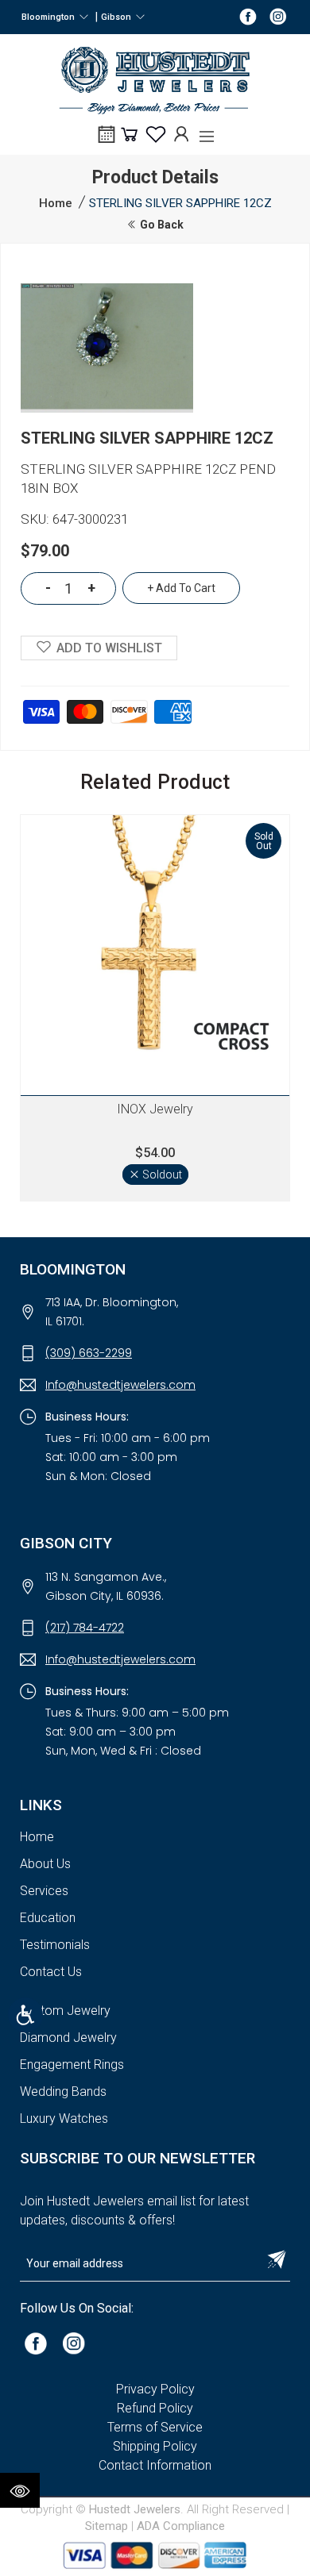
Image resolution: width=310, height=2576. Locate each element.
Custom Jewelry (65, 2011)
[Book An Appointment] (107, 140)
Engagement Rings (72, 2065)
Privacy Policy (155, 2389)
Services (44, 1891)
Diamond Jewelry (68, 2038)
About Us (45, 1864)
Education (48, 1918)
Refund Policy (155, 2408)
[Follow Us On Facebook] (36, 2342)
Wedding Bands (63, 2092)
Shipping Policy (155, 2446)
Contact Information (155, 2465)
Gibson (118, 17)
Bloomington (50, 17)
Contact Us (51, 1972)
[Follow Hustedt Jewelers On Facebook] (248, 16)
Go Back (161, 225)
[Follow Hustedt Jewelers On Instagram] (278, 16)
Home (56, 203)
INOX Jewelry (155, 1109)
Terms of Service (155, 2427)
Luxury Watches (64, 2118)
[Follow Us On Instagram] (74, 2342)
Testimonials (55, 1945)
